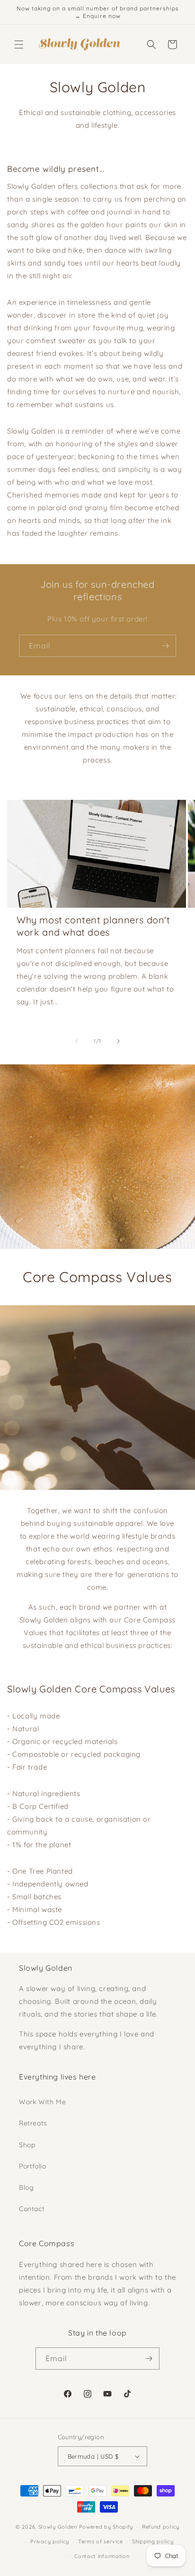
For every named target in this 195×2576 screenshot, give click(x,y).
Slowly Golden (58, 2527)
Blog (26, 2187)
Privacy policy (50, 2541)
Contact (32, 2209)
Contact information (102, 2556)
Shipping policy (153, 2541)
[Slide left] (77, 1041)
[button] (19, 44)
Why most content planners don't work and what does (93, 926)
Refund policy (161, 2527)
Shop (27, 2145)
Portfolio (32, 2166)
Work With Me (42, 2102)
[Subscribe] (165, 646)
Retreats (33, 2123)
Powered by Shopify (106, 2527)
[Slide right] (118, 1041)
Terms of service (101, 2541)
